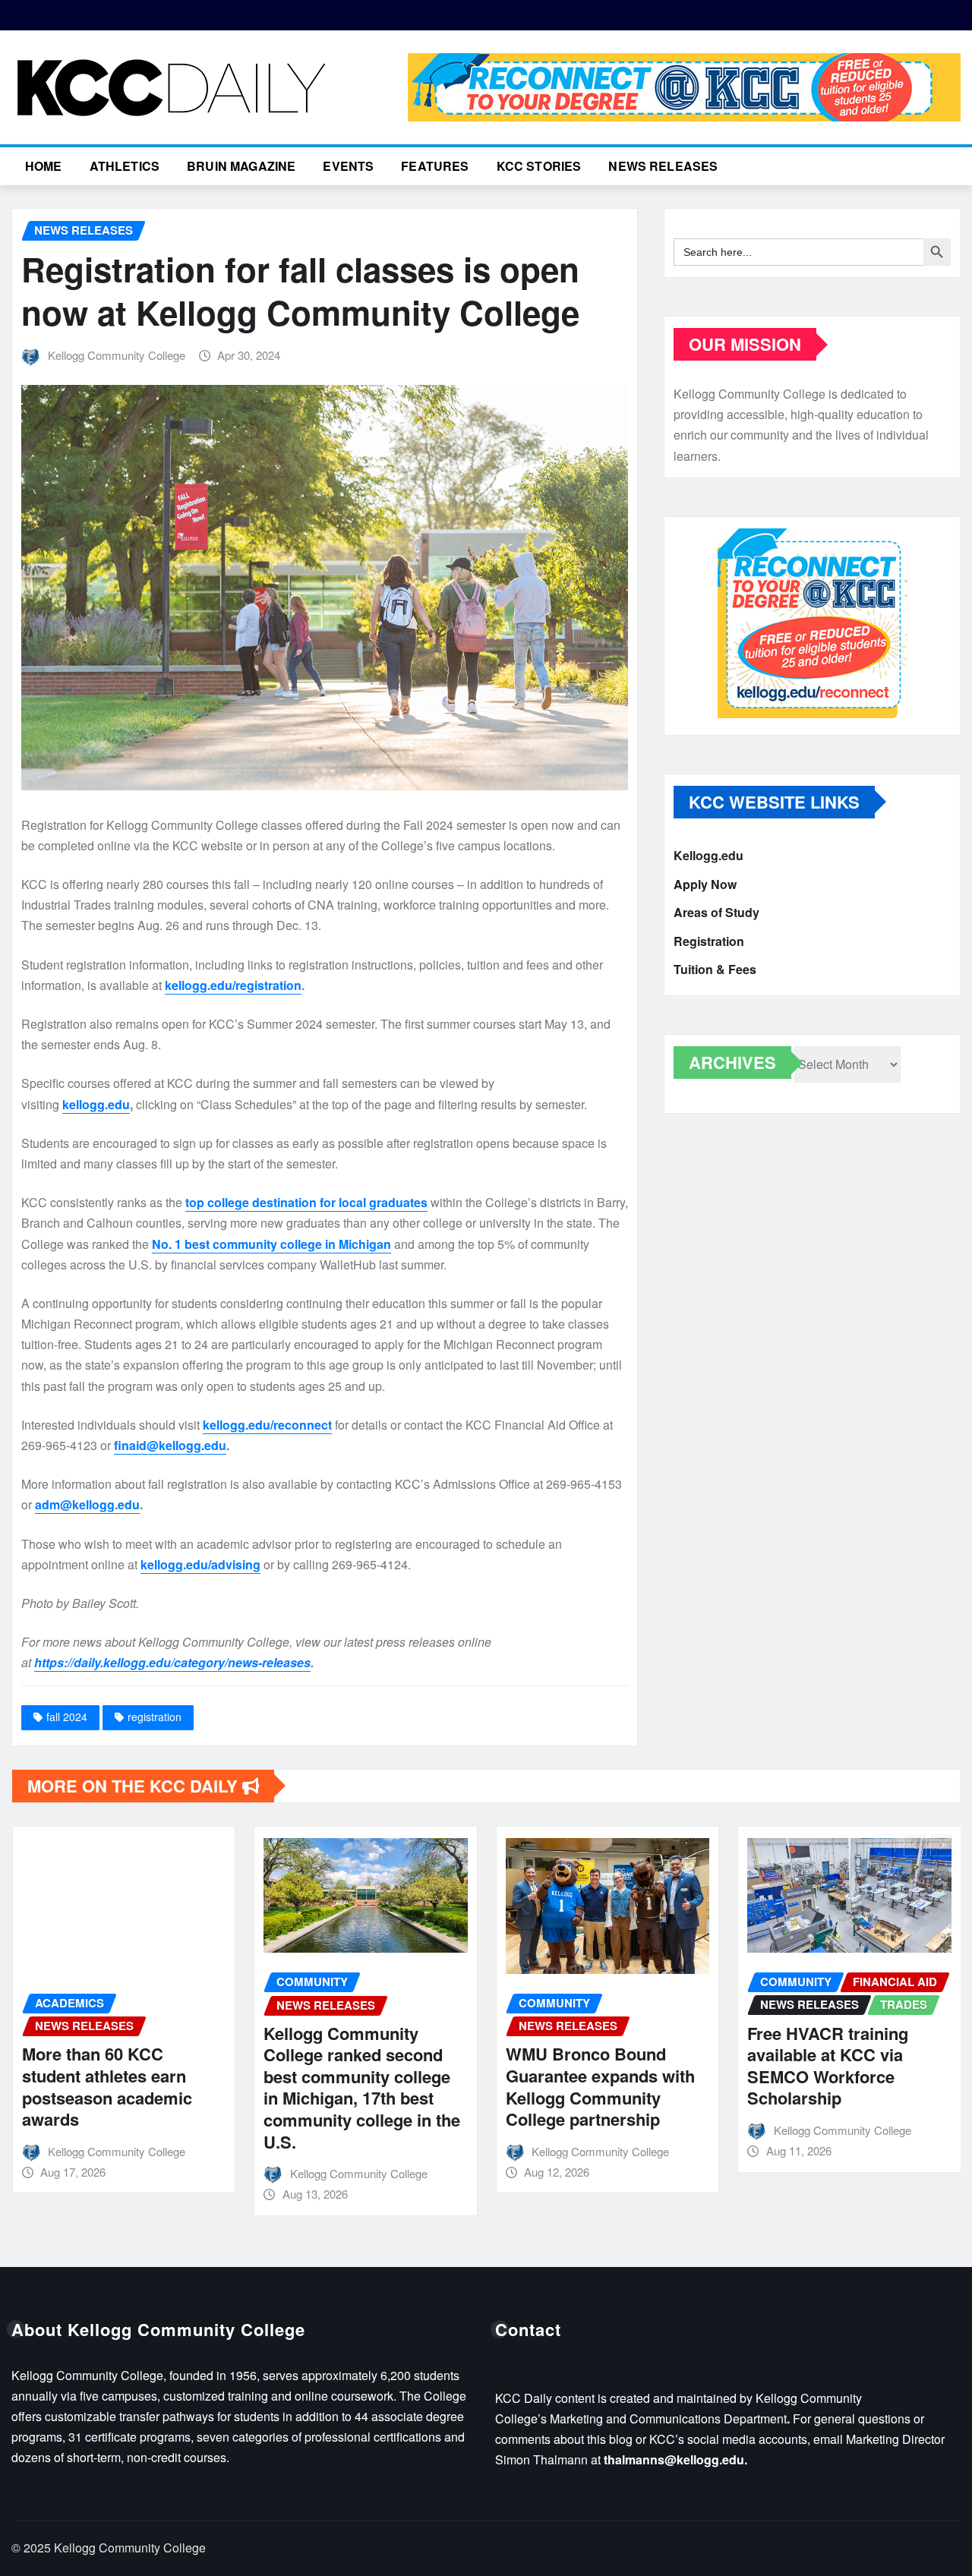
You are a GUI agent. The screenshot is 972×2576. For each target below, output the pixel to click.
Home (44, 166)
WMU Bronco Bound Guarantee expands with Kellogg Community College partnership (600, 2086)
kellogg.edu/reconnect (267, 1425)
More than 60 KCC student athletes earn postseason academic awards (107, 2086)
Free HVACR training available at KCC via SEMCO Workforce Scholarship (828, 2066)
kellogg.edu (96, 1104)
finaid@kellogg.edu (170, 1445)
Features (435, 166)
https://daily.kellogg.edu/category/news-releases (172, 1662)
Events (348, 166)
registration (155, 1717)
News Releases (663, 166)
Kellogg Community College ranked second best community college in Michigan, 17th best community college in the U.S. (362, 2087)
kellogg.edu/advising (200, 1564)
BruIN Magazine (241, 166)
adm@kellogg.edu (87, 1504)
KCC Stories (539, 166)
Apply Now (705, 884)
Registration (709, 941)
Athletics (125, 166)
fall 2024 (67, 1717)
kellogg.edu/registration (233, 985)
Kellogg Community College (117, 355)
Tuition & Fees (715, 969)
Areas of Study (716, 912)
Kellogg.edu (708, 855)
